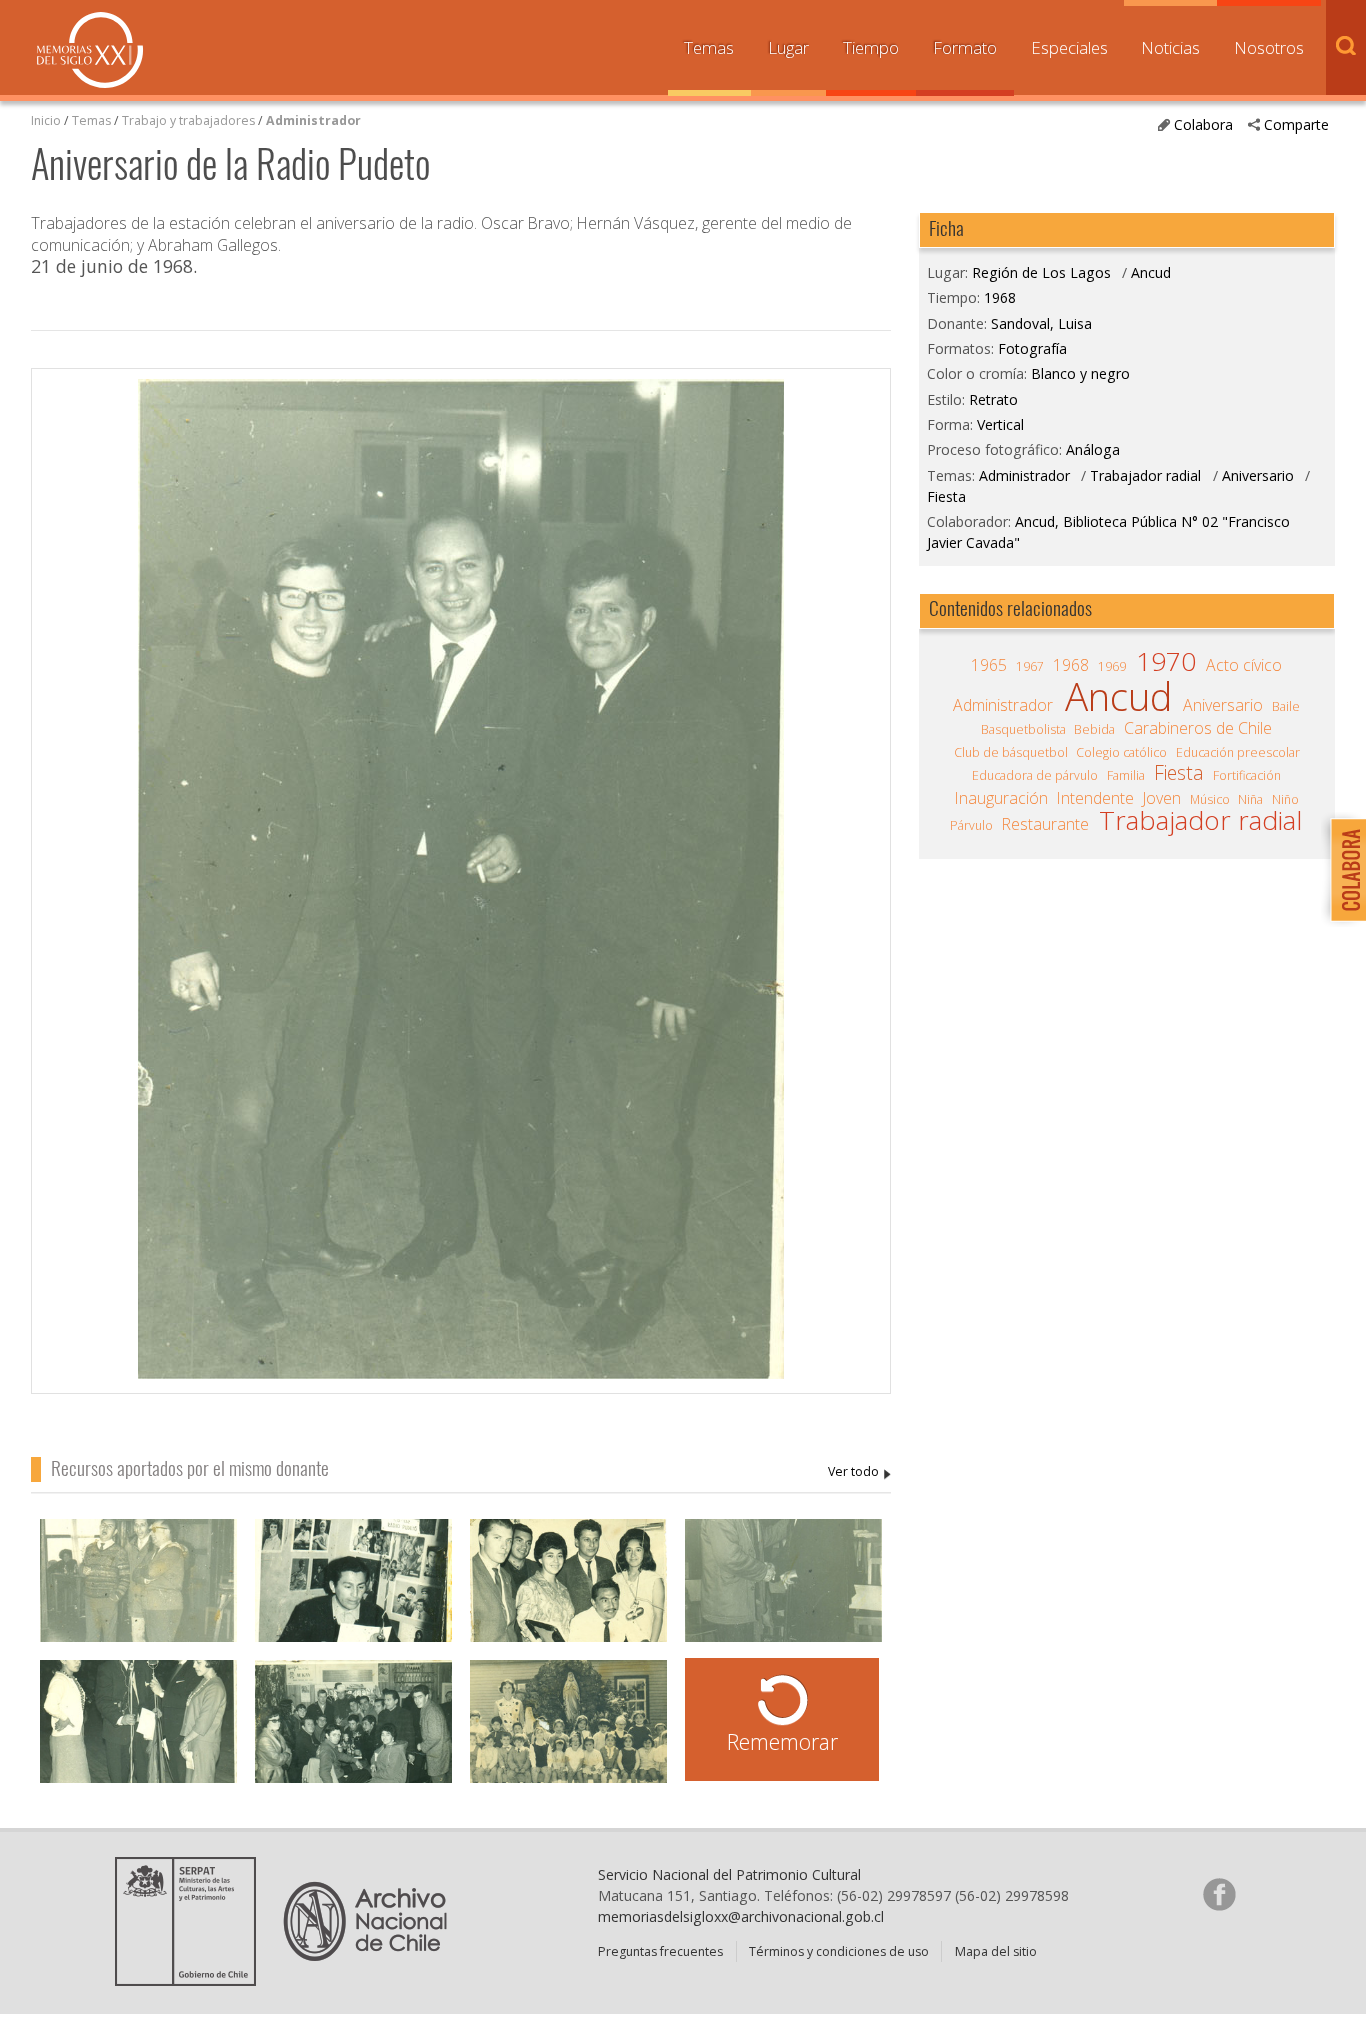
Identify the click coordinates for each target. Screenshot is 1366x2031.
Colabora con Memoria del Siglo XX (1343, 869)
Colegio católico (1121, 752)
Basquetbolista (1023, 729)
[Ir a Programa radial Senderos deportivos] (138, 1736)
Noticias (1170, 47)
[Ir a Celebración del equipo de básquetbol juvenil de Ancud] (353, 1736)
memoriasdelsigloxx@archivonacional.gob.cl (741, 1916)
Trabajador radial (1145, 475)
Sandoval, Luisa (859, 1472)
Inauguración (1001, 798)
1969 (1112, 666)
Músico (1210, 799)
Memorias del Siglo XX (90, 50)
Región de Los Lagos (1041, 272)
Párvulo (971, 825)
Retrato (993, 399)
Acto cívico (1244, 665)
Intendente (1095, 798)
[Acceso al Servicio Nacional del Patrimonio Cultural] (192, 1979)
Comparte (1296, 124)
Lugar (788, 47)
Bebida (1094, 729)
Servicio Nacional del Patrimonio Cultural (729, 1874)
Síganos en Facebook (1219, 1894)
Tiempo (871, 47)
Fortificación (1247, 775)
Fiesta (946, 496)
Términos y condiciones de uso (839, 1951)
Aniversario (1258, 475)
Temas (709, 47)
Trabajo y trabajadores (188, 120)
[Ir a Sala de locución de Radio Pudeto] (353, 1595)
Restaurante (1045, 824)
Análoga (1093, 449)
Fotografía (1032, 348)
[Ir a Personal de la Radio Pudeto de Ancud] (568, 1595)
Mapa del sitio (996, 1951)
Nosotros (1269, 47)
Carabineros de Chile (1198, 728)
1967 (1030, 666)
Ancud (1151, 272)
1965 (989, 665)
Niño (1285, 799)
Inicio (46, 120)
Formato (965, 47)
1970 (1166, 661)
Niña (1250, 799)
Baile (1286, 706)
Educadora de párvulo (1035, 775)
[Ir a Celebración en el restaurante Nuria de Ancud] (138, 1595)
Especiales (1069, 47)
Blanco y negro (1080, 373)
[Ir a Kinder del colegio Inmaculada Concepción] (568, 1736)
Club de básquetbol (1011, 752)
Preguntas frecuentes (660, 1951)
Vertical (1000, 424)
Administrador (313, 120)
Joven (1162, 798)
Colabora (1203, 124)
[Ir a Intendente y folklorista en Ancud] (783, 1595)
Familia (1126, 775)
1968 (1000, 297)
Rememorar (782, 1741)
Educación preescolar (1238, 752)
